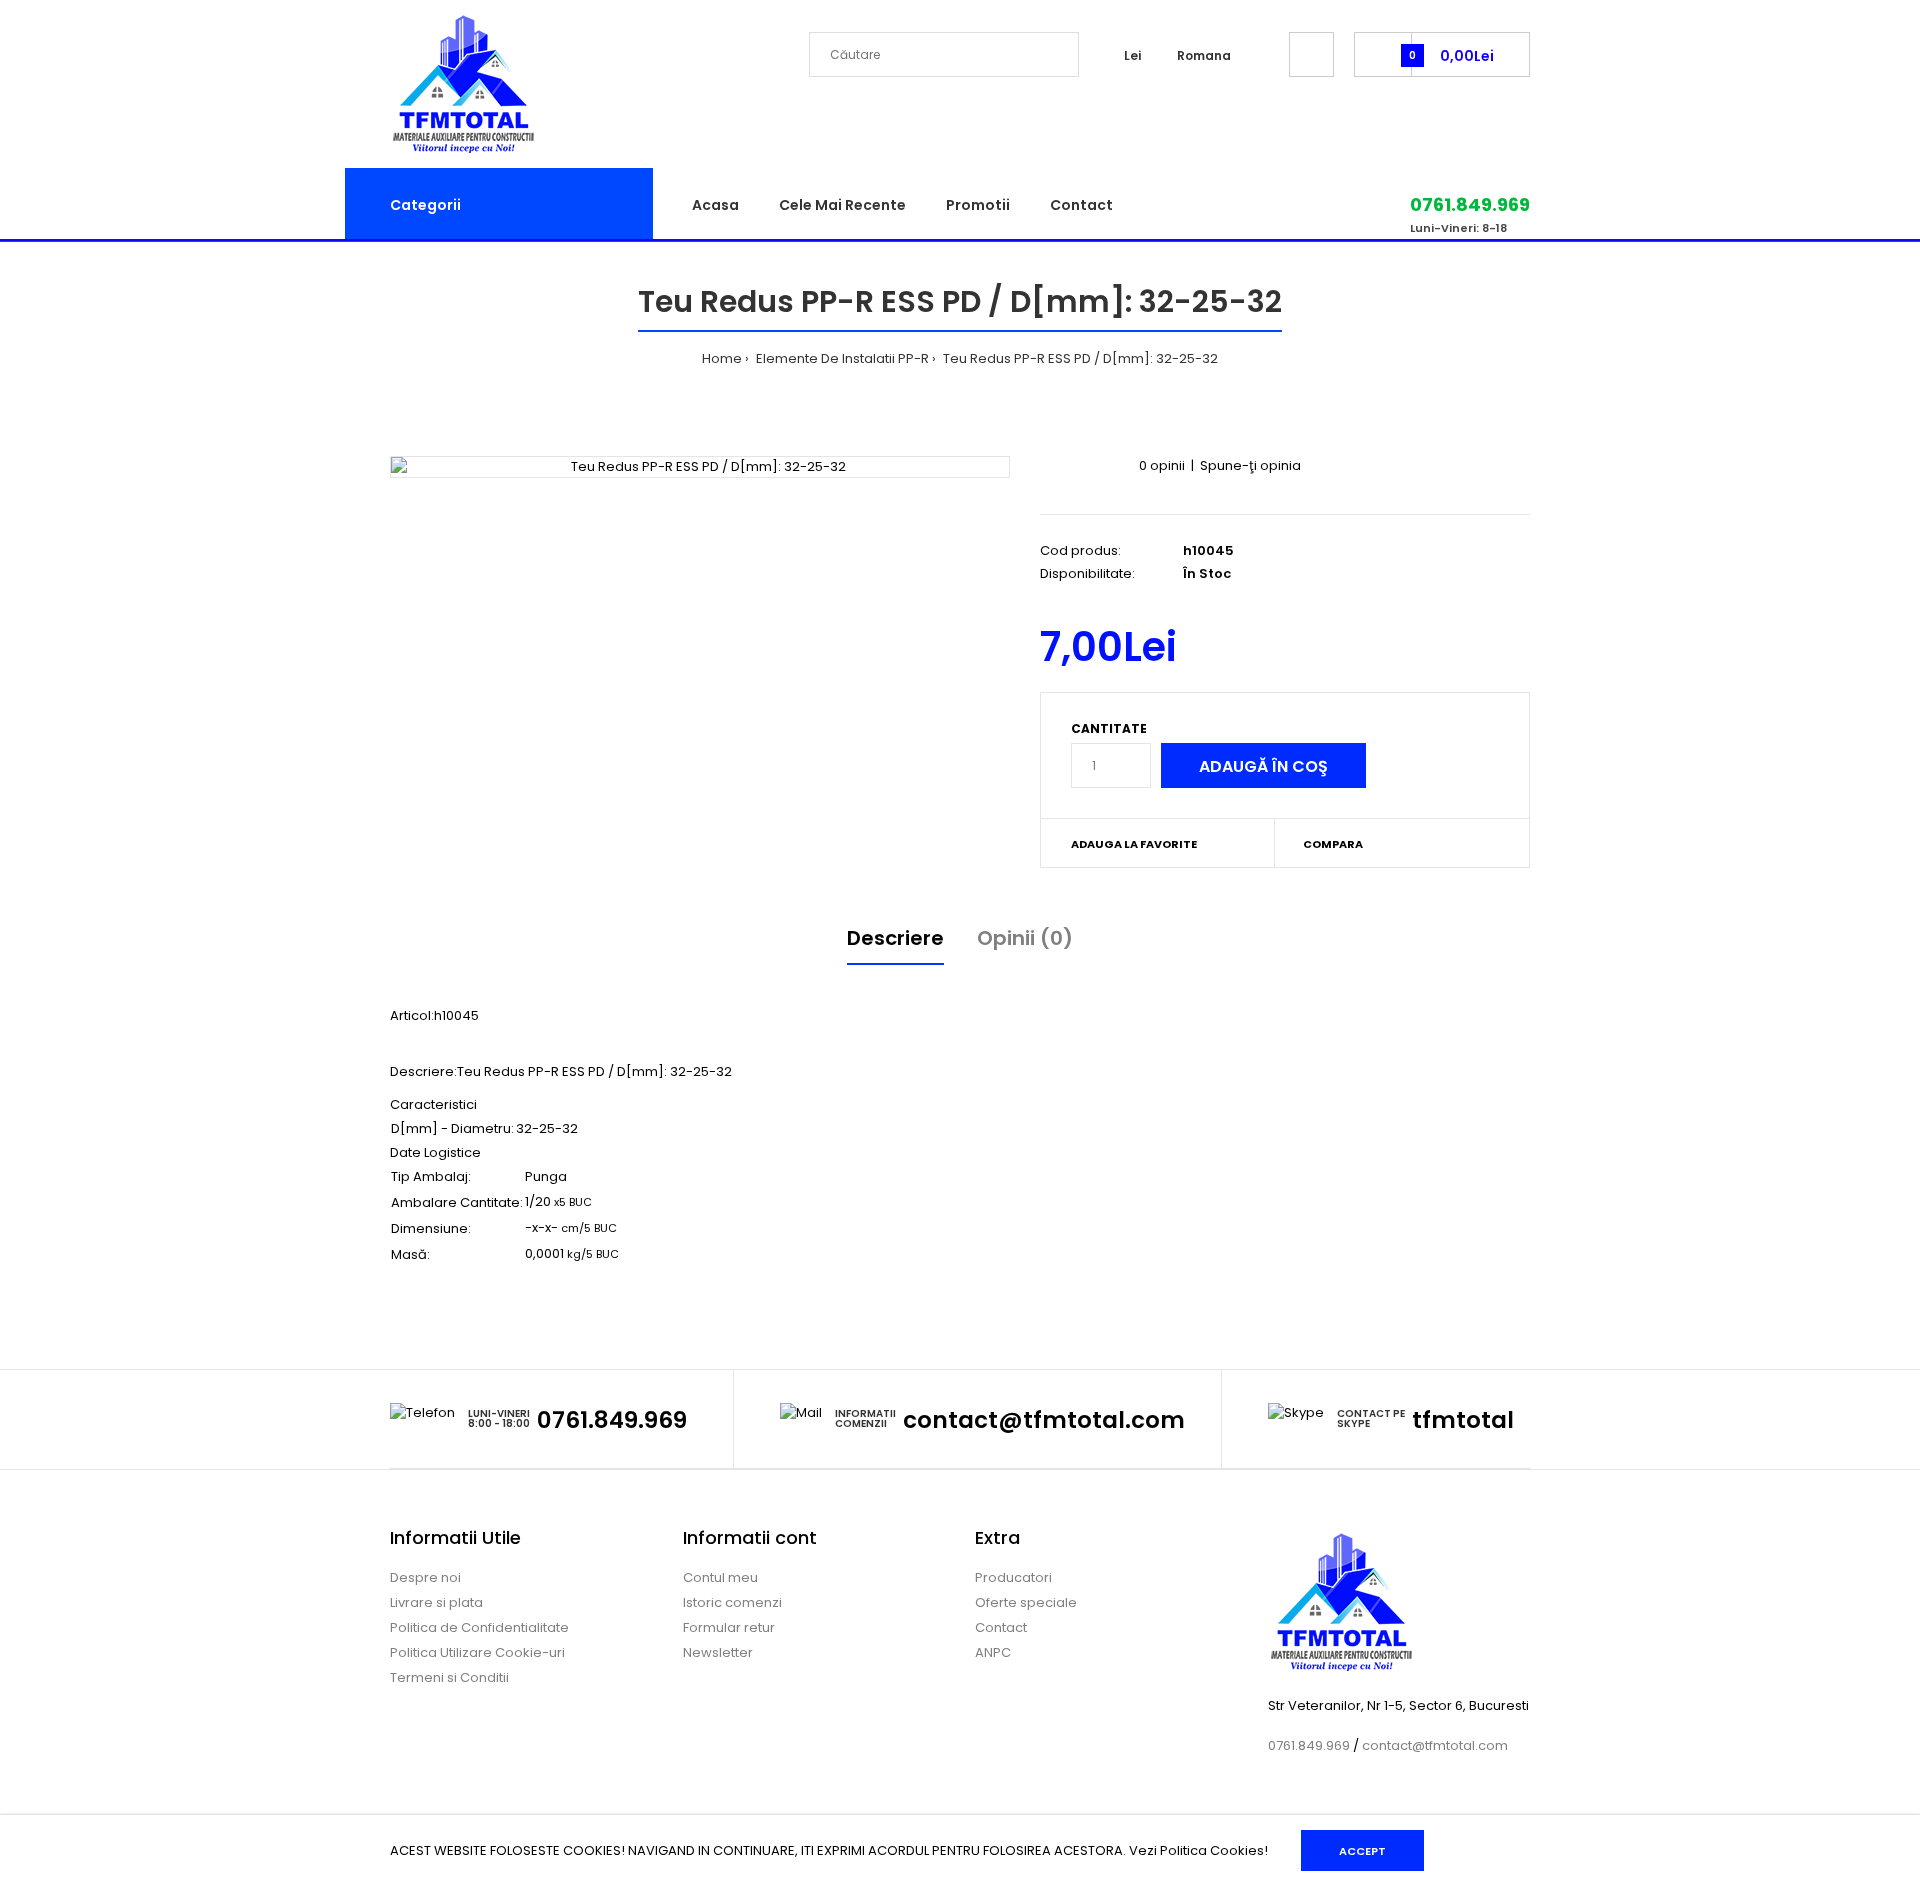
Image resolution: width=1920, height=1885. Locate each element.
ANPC (993, 1652)
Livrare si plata (436, 1602)
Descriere (895, 938)
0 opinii (1162, 465)
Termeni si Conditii (449, 1677)
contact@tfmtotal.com (1044, 1420)
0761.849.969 (612, 1420)
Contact (1001, 1627)
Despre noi (425, 1577)
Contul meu (720, 1577)
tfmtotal (1463, 1420)
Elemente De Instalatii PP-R (841, 358)
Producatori (1013, 1577)
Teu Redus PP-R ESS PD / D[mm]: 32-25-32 (1079, 358)
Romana (1204, 55)
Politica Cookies (1212, 1850)
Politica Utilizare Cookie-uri (477, 1652)
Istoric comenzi (732, 1602)
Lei (1132, 55)
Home (722, 358)
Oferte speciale (1026, 1602)
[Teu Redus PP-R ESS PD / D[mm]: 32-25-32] (700, 467)
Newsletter (718, 1652)
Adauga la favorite (1134, 844)
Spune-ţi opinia (1250, 465)
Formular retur (729, 1627)
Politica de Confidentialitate (479, 1627)
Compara (1333, 844)
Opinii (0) (1025, 938)
